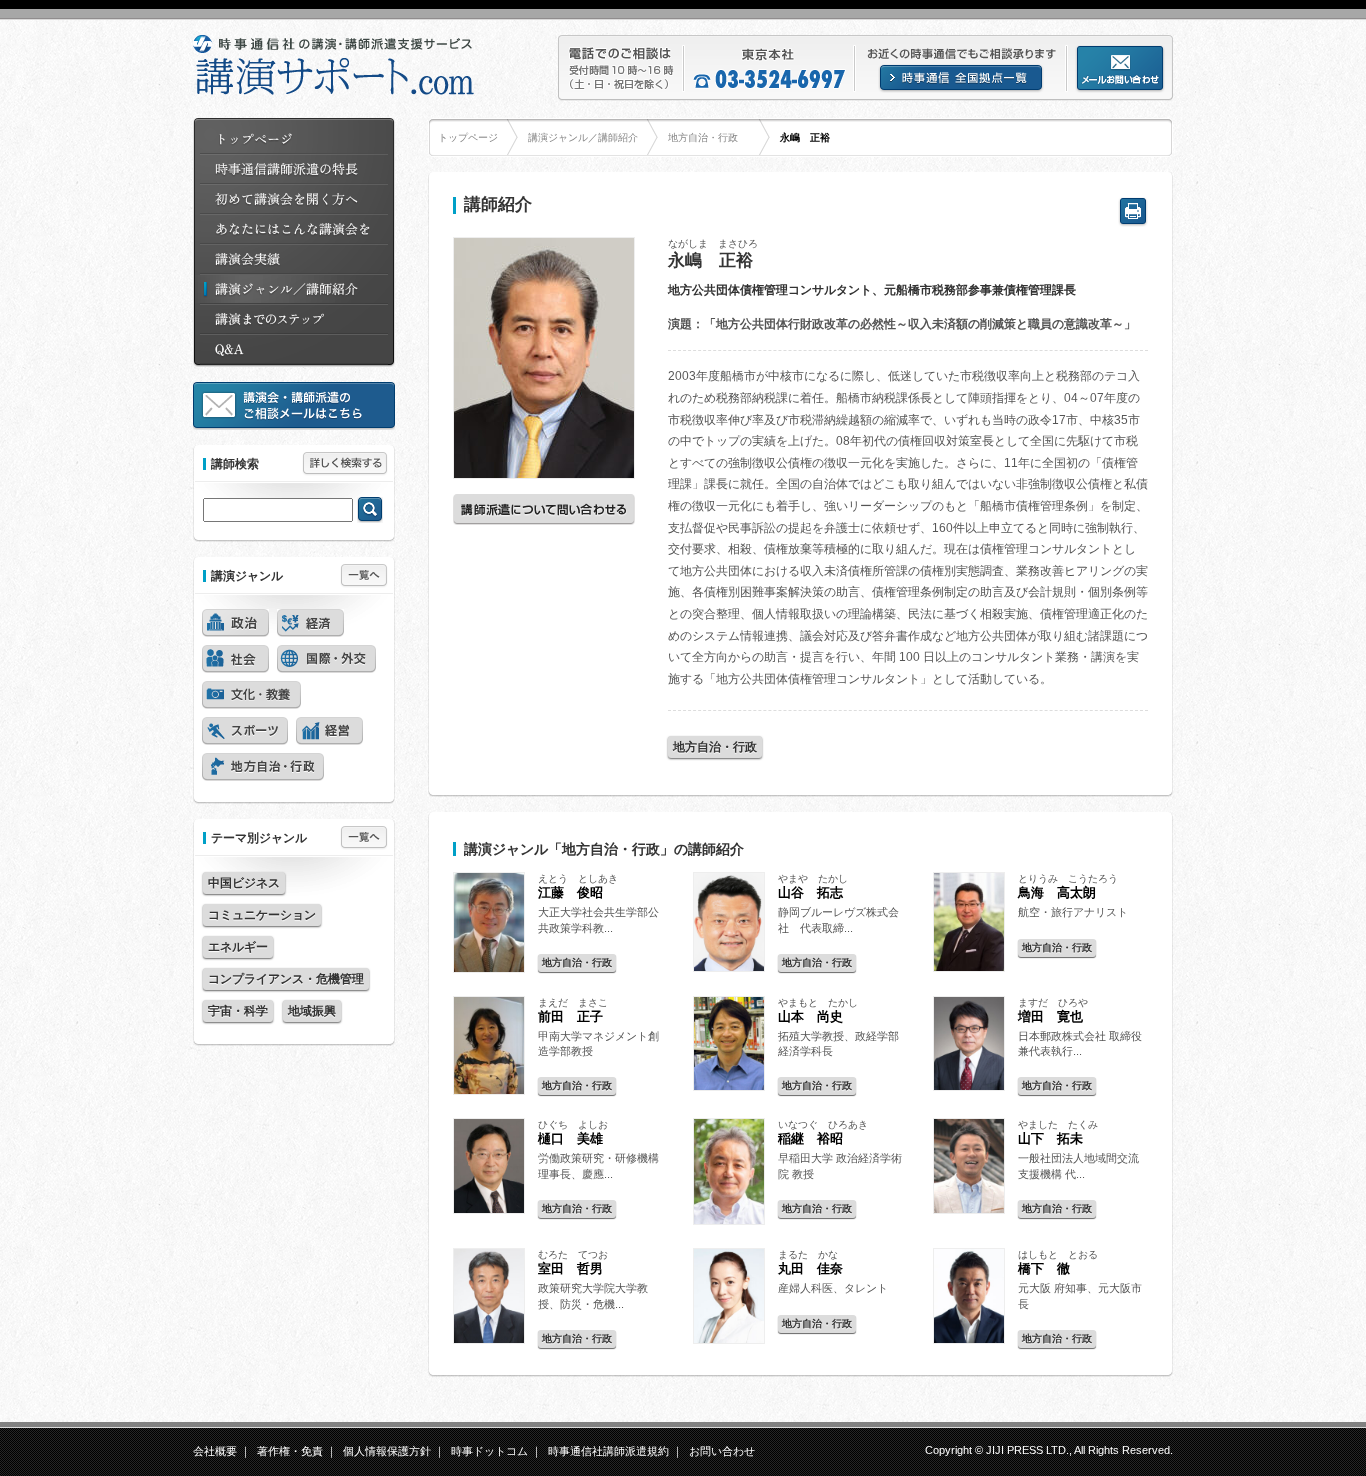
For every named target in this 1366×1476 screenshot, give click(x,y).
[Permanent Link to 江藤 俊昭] (489, 977)
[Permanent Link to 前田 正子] (489, 1099)
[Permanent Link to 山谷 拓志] (729, 976)
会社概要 (215, 1451)
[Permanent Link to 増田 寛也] (969, 1095)
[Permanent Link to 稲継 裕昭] (729, 1229)
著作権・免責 (290, 1451)
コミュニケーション (262, 915)
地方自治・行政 (703, 137)
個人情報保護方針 (387, 1451)
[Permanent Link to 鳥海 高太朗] (969, 976)
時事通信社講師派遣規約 (608, 1451)
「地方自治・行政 (604, 849)
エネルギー (238, 947)
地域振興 (312, 1011)
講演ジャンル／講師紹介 (583, 137)
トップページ (468, 137)
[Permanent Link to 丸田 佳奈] (729, 1348)
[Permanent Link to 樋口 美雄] (489, 1218)
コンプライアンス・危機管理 (286, 979)
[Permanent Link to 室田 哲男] (489, 1348)
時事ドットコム (489, 1451)
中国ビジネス (244, 883)
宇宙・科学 (238, 1011)
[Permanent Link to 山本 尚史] (729, 1095)
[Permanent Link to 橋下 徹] (969, 1348)
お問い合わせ (722, 1451)
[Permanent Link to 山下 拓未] (969, 1218)
